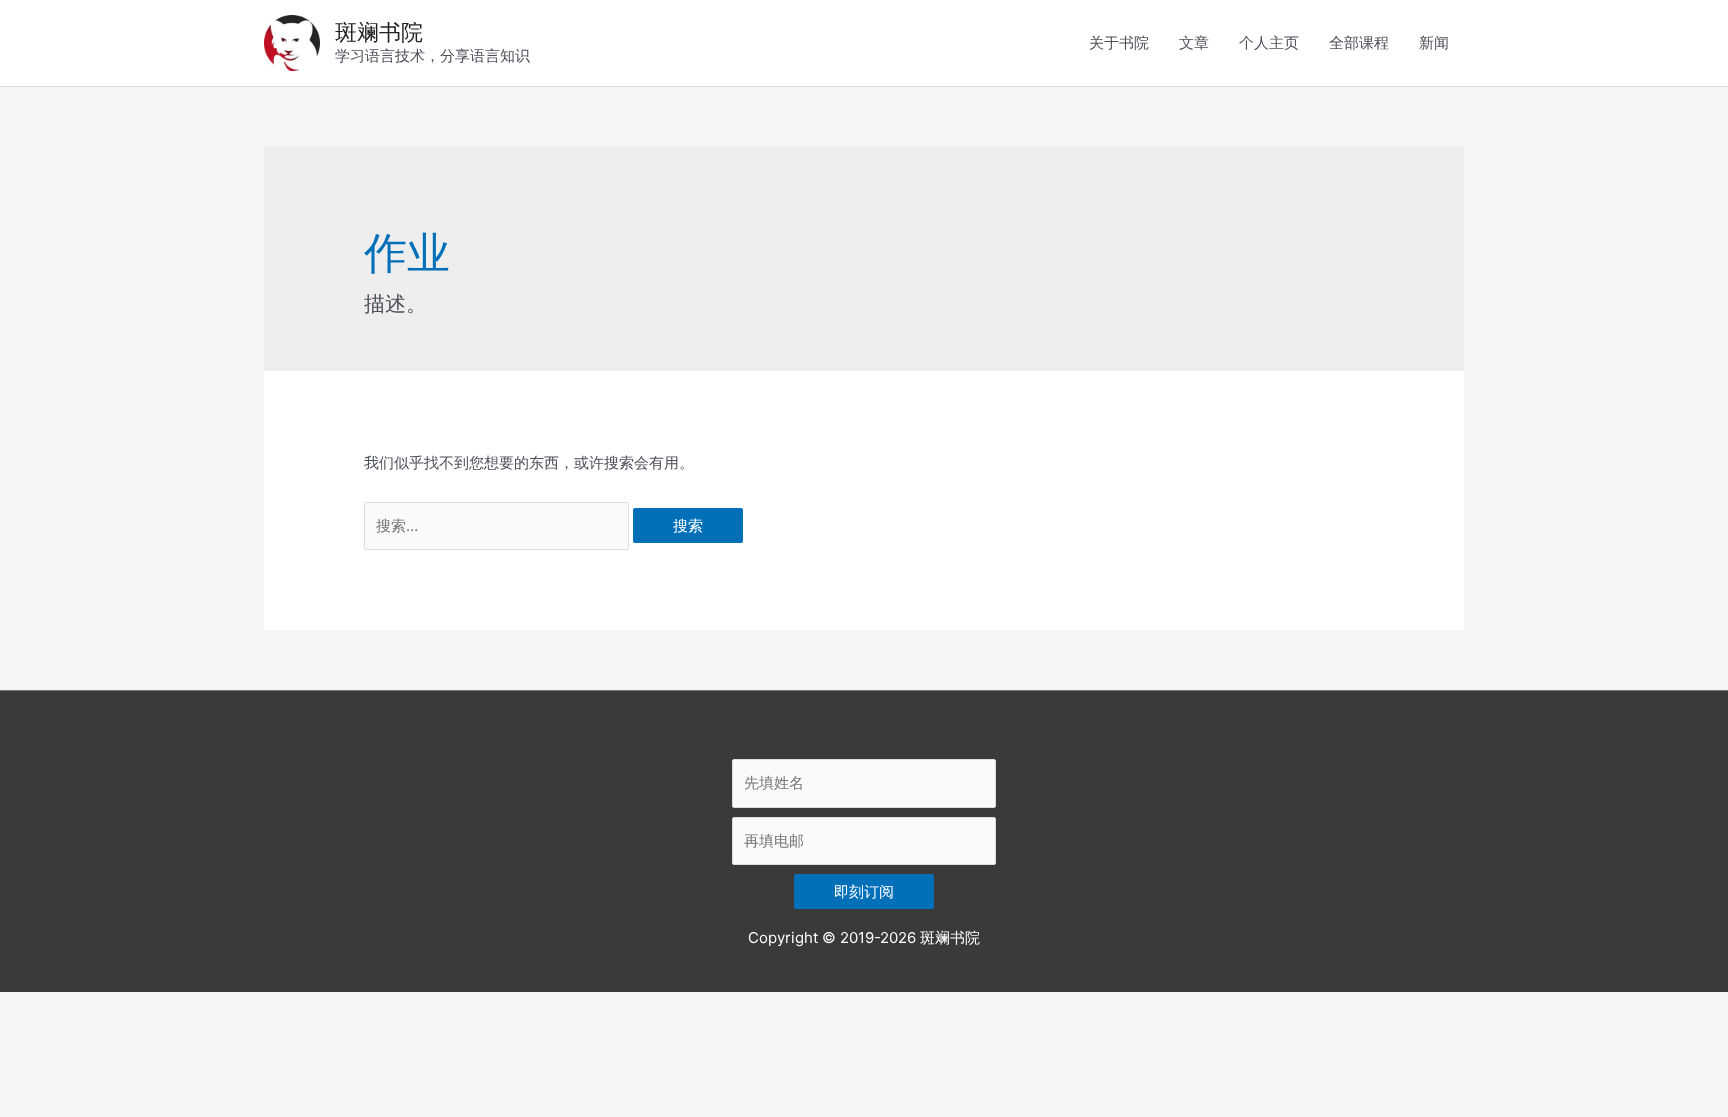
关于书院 (1119, 42)
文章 (1194, 42)
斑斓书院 (379, 32)
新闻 (1434, 42)
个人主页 (1269, 42)
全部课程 (1359, 42)
